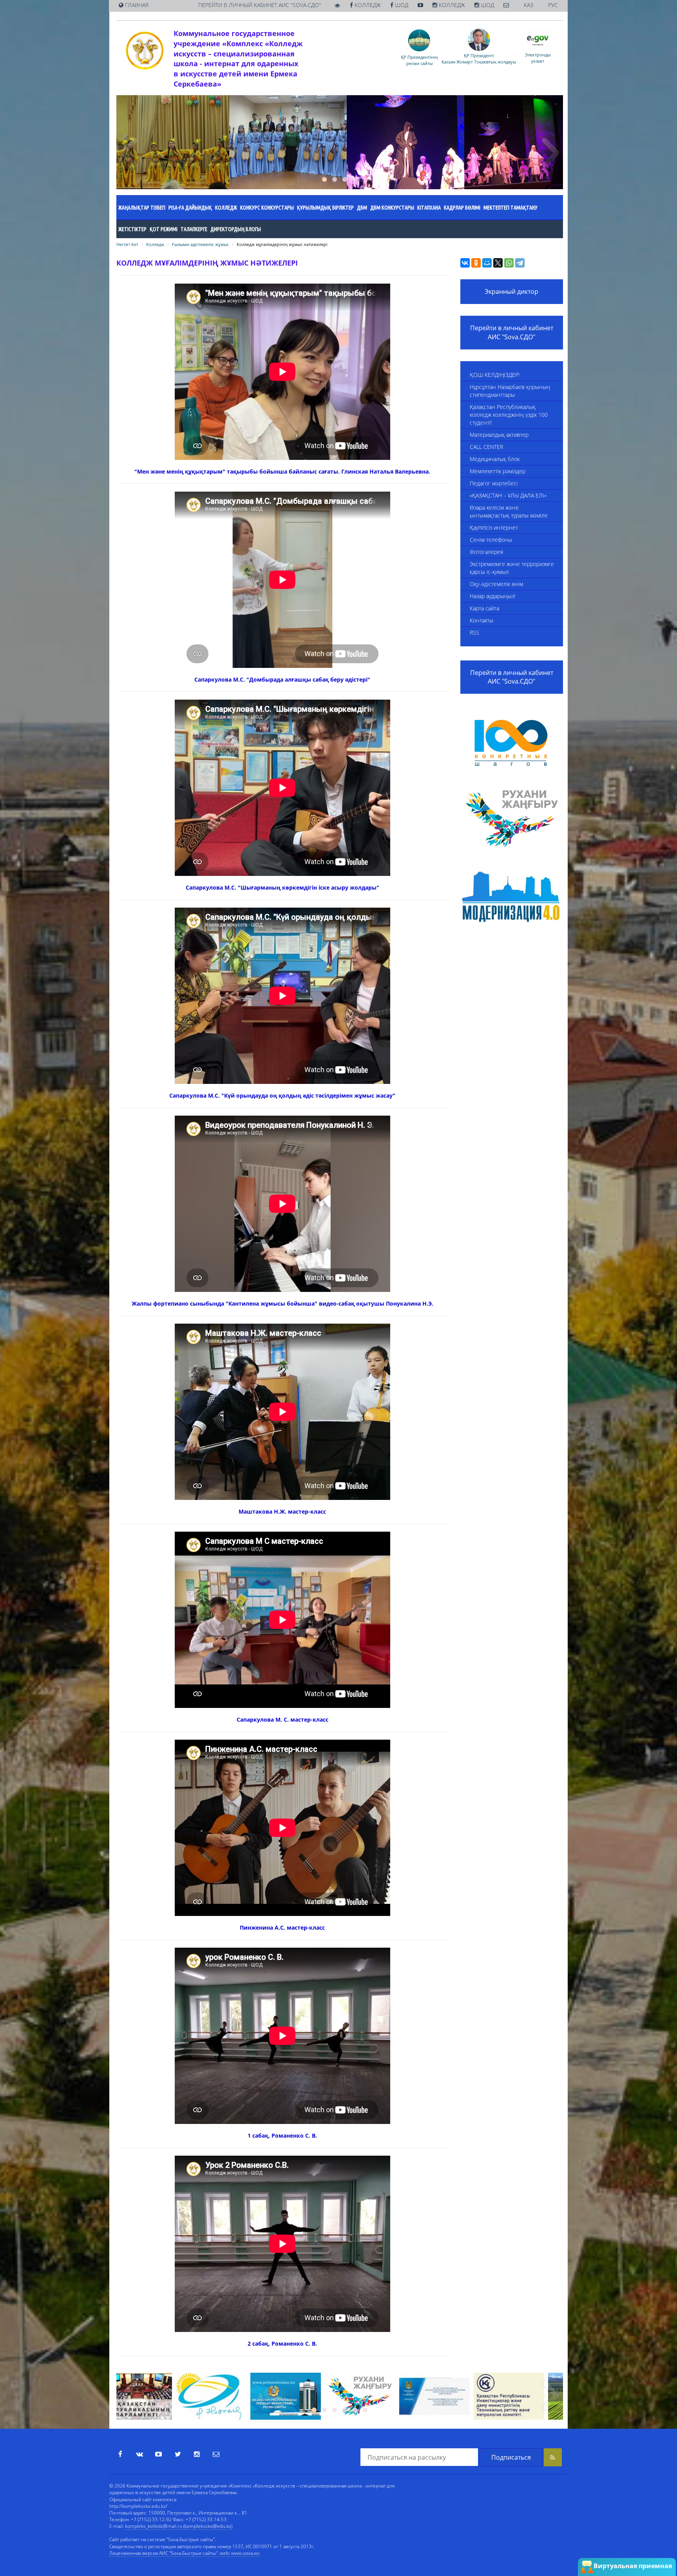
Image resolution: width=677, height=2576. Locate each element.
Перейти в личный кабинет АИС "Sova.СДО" (512, 332)
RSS (474, 632)
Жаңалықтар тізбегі (142, 208)
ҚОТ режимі (164, 229)
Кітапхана (429, 208)
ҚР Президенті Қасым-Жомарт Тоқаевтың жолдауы (479, 58)
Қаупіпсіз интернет (494, 527)
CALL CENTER (486, 447)
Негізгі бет (127, 244)
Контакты (482, 620)
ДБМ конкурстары (392, 208)
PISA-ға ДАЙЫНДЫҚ (190, 208)
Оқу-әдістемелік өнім (496, 584)
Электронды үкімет (538, 58)
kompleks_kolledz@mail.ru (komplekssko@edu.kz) (179, 2526)
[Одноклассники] (476, 263)
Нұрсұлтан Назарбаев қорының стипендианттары (510, 391)
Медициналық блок (495, 459)
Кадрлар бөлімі (462, 208)
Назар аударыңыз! (492, 596)
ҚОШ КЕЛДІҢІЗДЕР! (495, 375)
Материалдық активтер (499, 435)
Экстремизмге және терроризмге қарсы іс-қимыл (512, 568)
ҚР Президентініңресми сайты (419, 60)
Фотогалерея (486, 552)
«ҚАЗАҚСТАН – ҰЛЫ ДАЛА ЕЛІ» (508, 495)
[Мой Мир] (487, 263)
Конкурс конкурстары (267, 208)
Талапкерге (194, 229)
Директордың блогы (236, 229)
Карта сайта (484, 608)
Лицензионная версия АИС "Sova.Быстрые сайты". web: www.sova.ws (185, 2553)
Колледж (226, 208)
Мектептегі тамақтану (510, 208)
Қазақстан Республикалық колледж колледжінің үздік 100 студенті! (509, 415)
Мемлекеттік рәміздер (498, 471)
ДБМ (362, 208)
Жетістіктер (132, 229)
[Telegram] (520, 263)
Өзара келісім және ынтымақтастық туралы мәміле (509, 511)
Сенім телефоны (491, 540)
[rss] (553, 2457)
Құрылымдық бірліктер (325, 208)
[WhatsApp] (509, 263)
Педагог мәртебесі (494, 483)
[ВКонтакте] (465, 263)
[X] (498, 263)
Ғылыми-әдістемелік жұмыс (200, 244)
